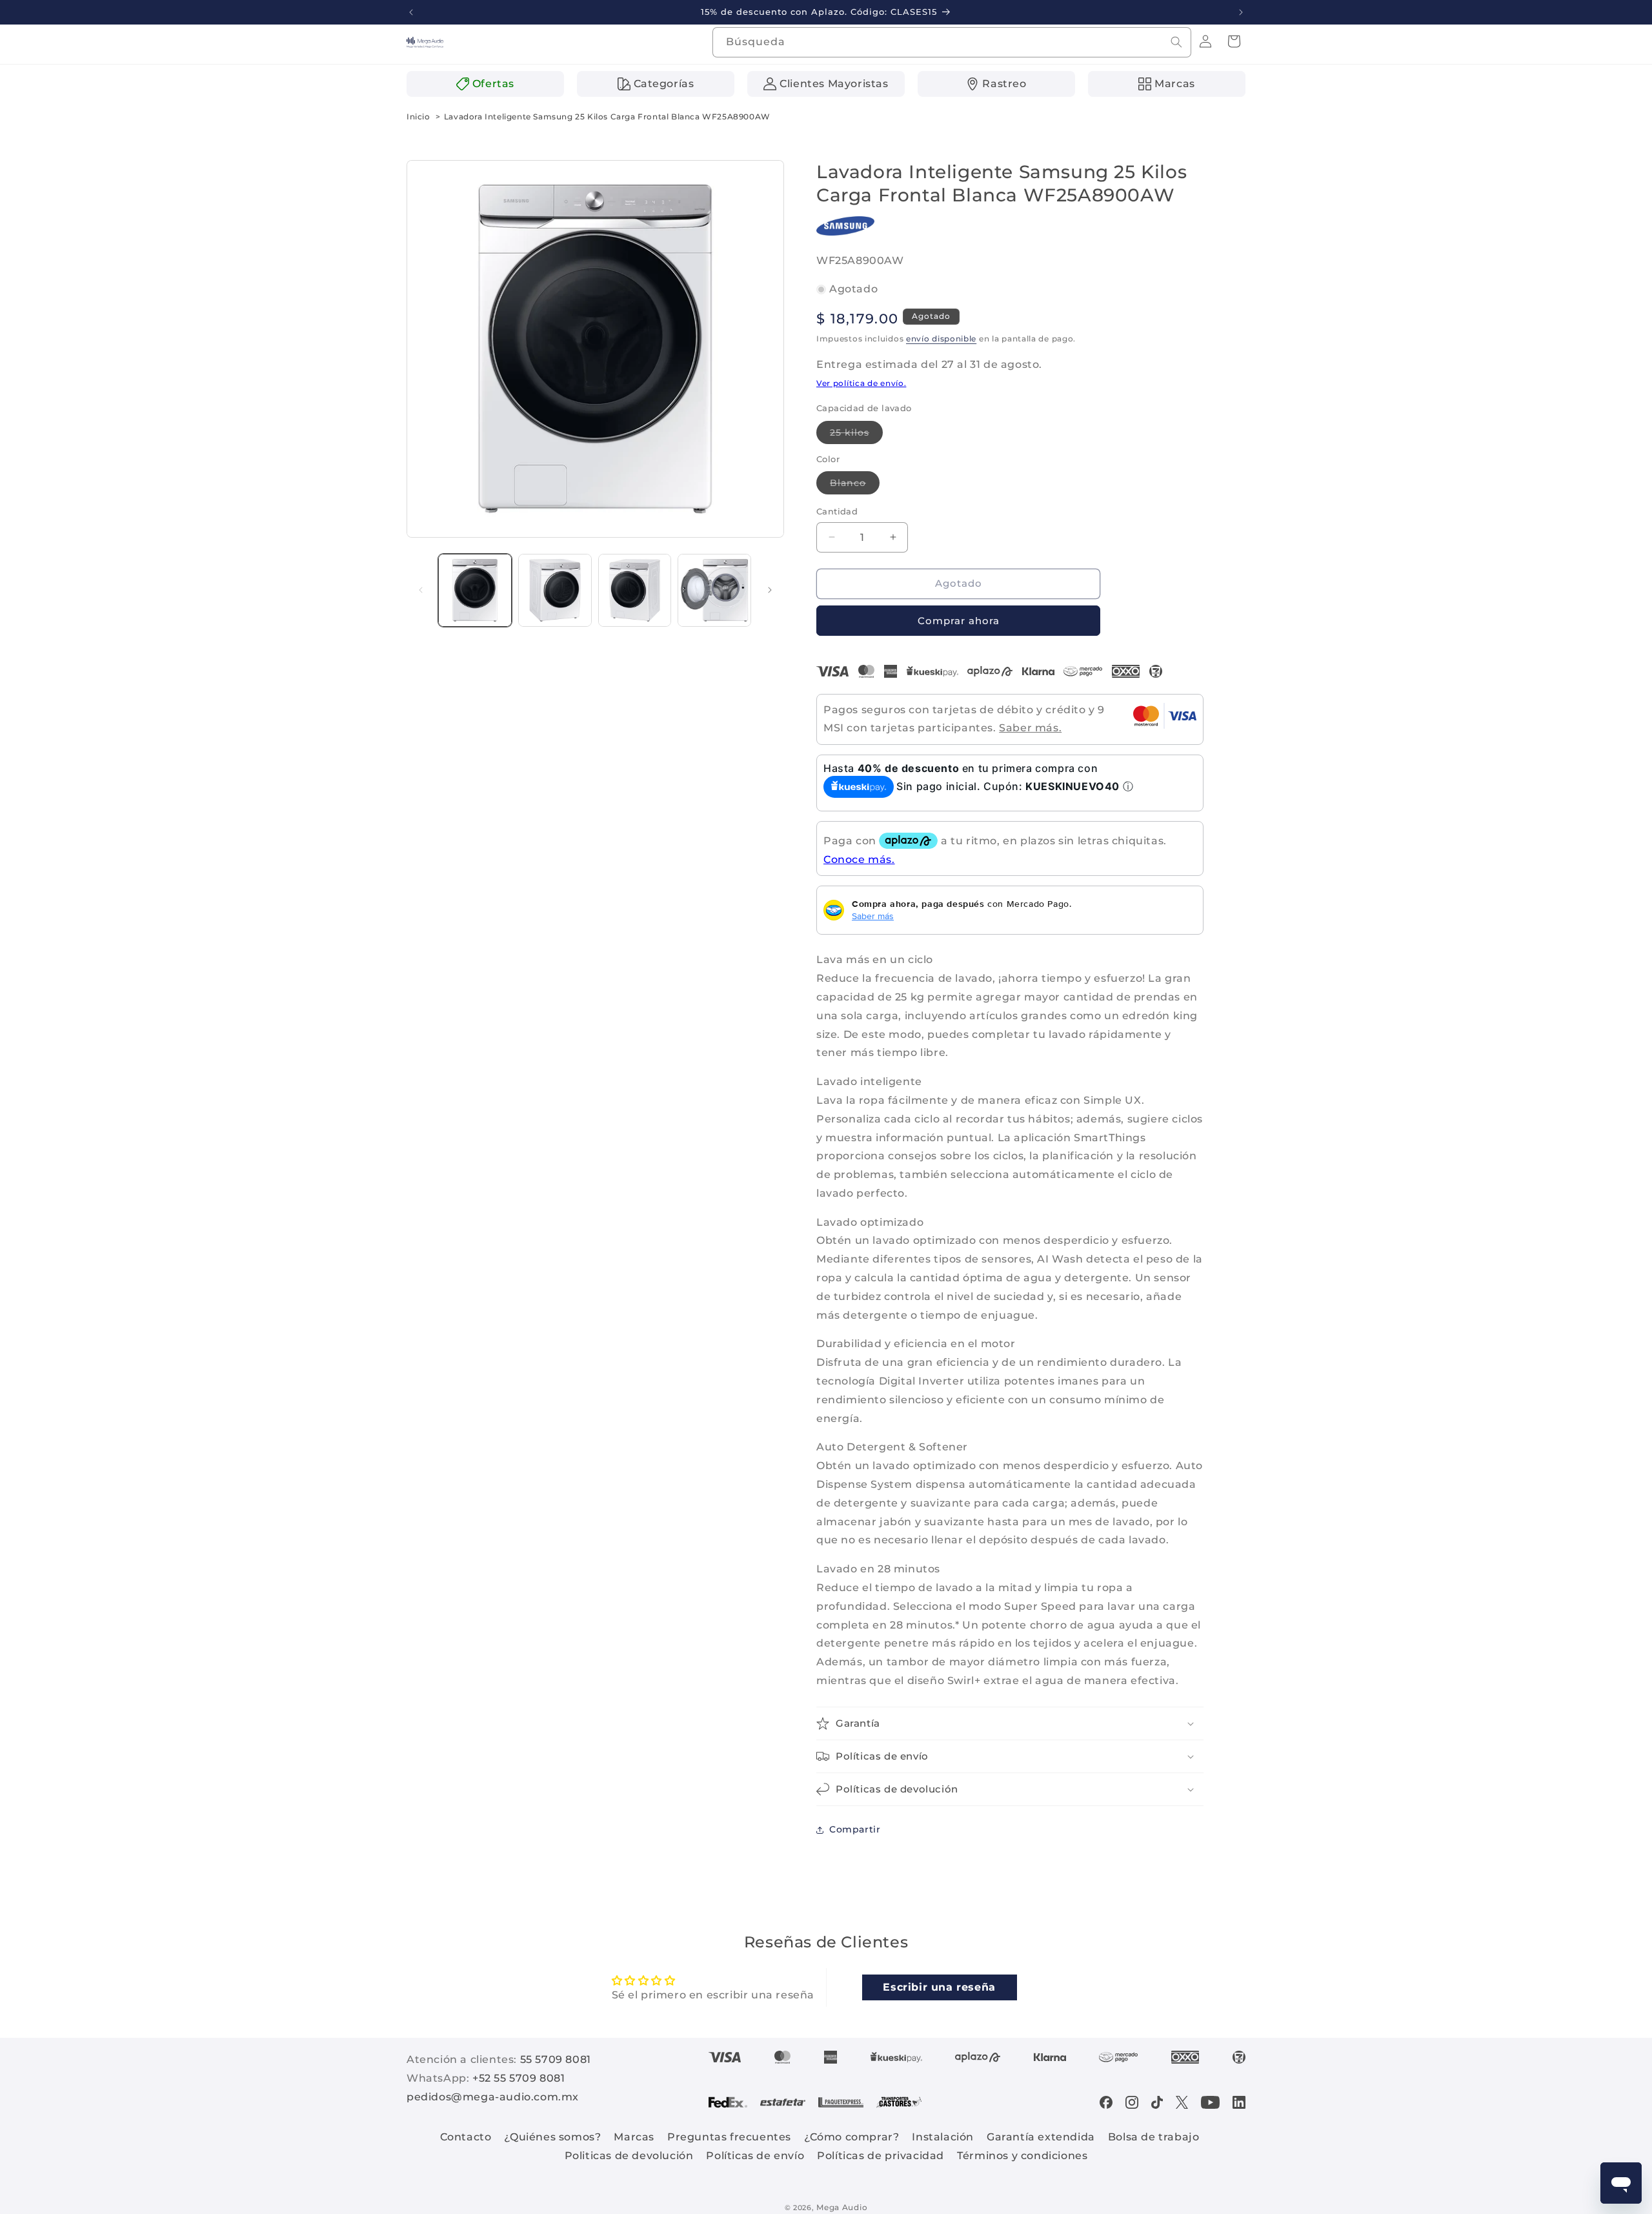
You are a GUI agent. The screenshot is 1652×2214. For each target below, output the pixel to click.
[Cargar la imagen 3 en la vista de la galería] (635, 591)
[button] (1234, 41)
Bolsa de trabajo (1154, 2137)
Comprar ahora (959, 621)
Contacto (466, 2137)
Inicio (418, 117)
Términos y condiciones (1022, 2156)
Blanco (855, 485)
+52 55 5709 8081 (519, 2078)
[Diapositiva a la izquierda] (421, 590)
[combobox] (952, 42)
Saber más (873, 916)
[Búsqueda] (1176, 42)
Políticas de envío (755, 2156)
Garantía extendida (1041, 2137)
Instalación (943, 2137)
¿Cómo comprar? (851, 2137)
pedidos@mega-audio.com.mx (493, 2097)
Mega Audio (842, 2207)
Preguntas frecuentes (729, 2137)
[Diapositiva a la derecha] (770, 590)
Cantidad (837, 511)
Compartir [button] (855, 1829)
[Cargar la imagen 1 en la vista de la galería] (475, 591)
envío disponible (941, 339)
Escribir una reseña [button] (939, 1987)
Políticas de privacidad (881, 2156)
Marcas (634, 2137)
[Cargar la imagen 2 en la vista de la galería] (555, 591)
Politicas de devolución (629, 2156)
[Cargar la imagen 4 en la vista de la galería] (714, 591)
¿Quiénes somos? (552, 2137)
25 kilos (856, 435)
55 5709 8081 (556, 2059)
